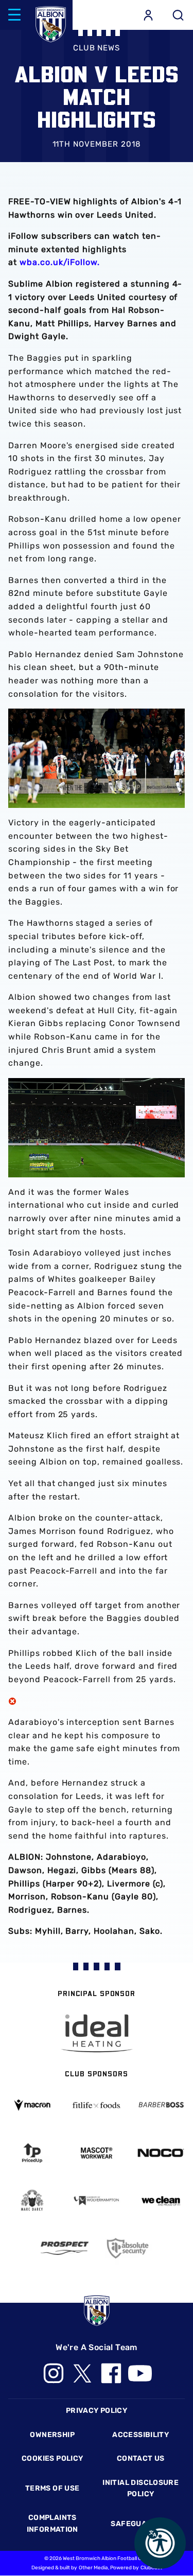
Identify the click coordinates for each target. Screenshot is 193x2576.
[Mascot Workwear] (97, 2153)
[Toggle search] (178, 15)
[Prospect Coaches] (65, 2248)
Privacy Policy (97, 2411)
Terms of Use (52, 2488)
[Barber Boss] (161, 2105)
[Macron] (32, 2105)
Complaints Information (52, 2523)
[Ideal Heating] (97, 2033)
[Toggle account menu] (148, 15)
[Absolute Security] (129, 2248)
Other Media (93, 2568)
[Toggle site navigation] (14, 15)
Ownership (52, 2435)
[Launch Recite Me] (160, 2543)
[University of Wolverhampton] (97, 2201)
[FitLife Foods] (97, 2105)
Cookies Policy (52, 2458)
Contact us (141, 2458)
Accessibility (141, 2435)
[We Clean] (161, 2200)
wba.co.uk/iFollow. (60, 262)
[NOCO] (161, 2153)
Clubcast (151, 2568)
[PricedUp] (32, 2153)
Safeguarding (141, 2524)
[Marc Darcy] (32, 2201)
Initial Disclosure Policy (141, 2488)
